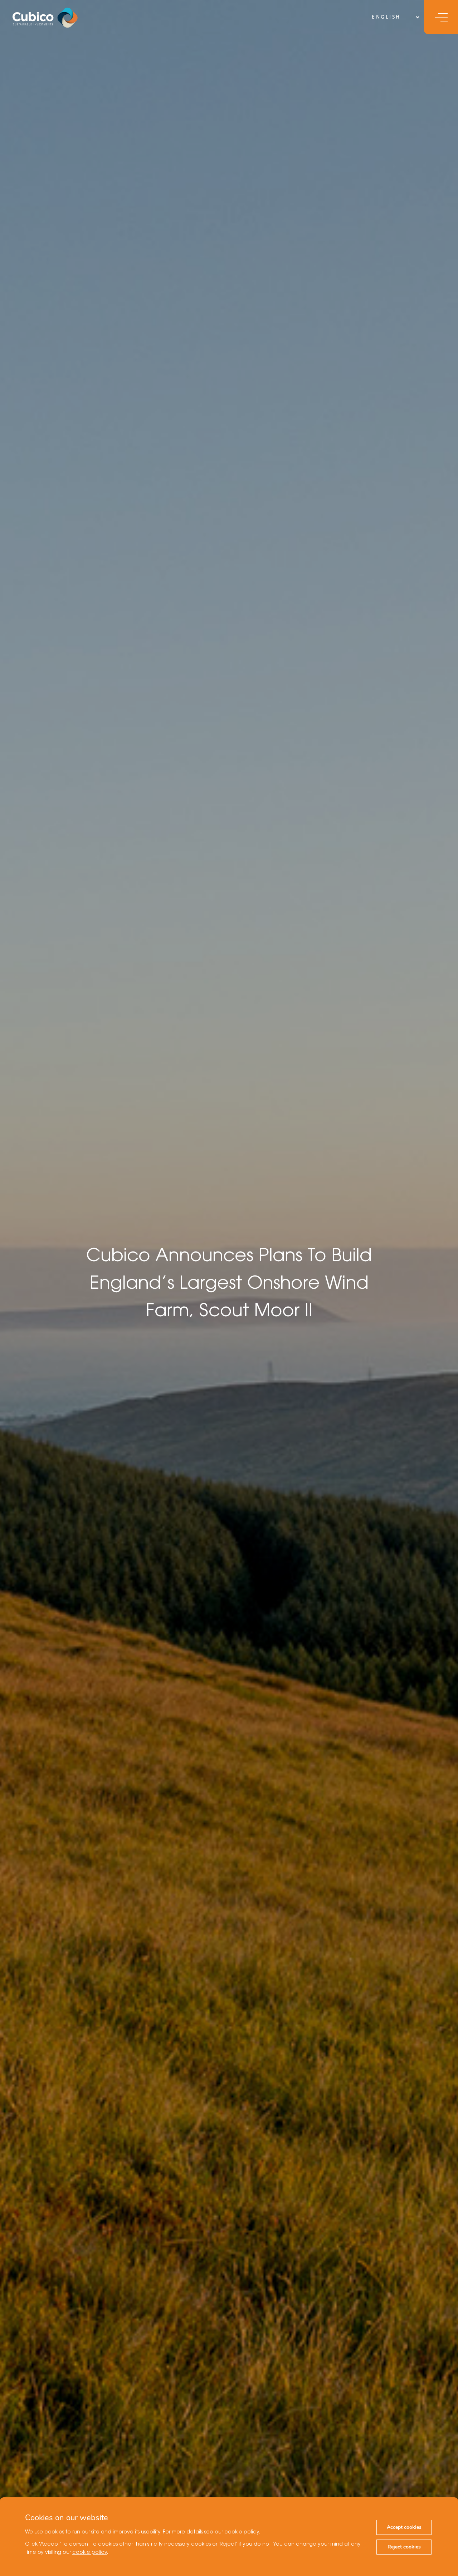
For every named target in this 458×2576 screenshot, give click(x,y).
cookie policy (242, 2532)
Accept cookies (404, 2527)
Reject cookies (404, 2547)
